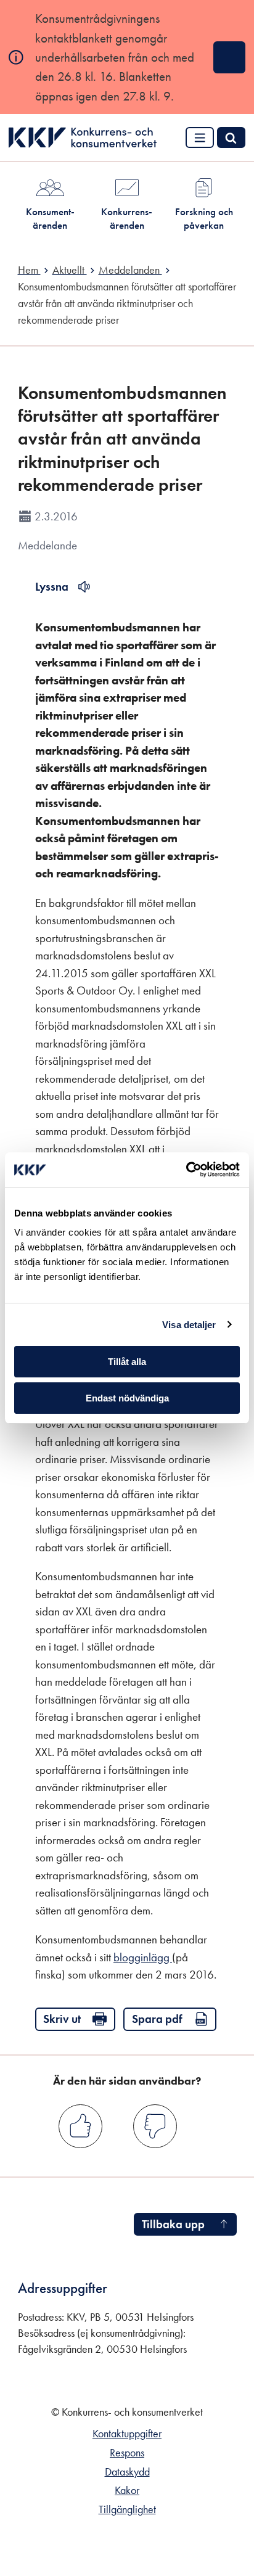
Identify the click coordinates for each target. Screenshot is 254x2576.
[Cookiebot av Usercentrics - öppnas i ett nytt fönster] (186, 1170)
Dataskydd (127, 2472)
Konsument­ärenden (50, 218)
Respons (127, 2453)
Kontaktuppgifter (127, 2434)
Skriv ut (62, 2019)
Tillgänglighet (127, 2509)
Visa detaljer (189, 1325)
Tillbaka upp (173, 2224)
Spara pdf (157, 2019)
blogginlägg (143, 1957)
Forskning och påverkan (204, 218)
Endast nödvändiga (127, 1398)
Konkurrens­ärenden (127, 218)
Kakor (127, 2490)
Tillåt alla (127, 1362)
